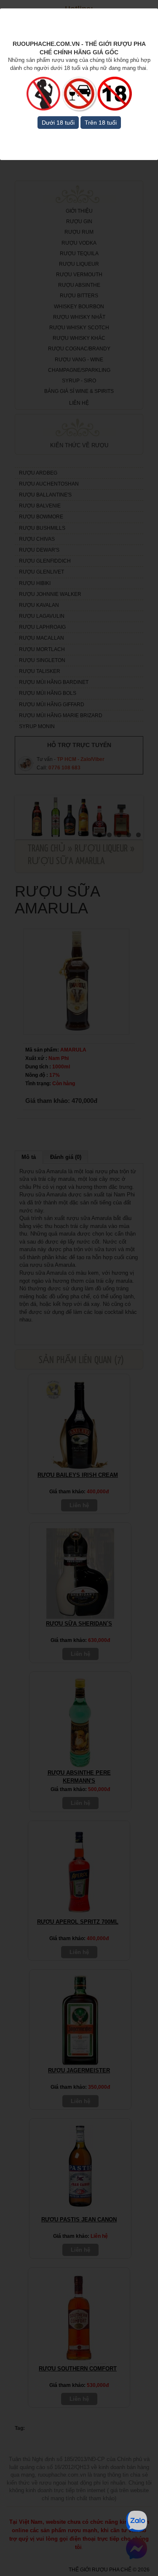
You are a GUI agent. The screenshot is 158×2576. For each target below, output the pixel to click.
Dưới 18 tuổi (58, 123)
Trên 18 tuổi (101, 123)
